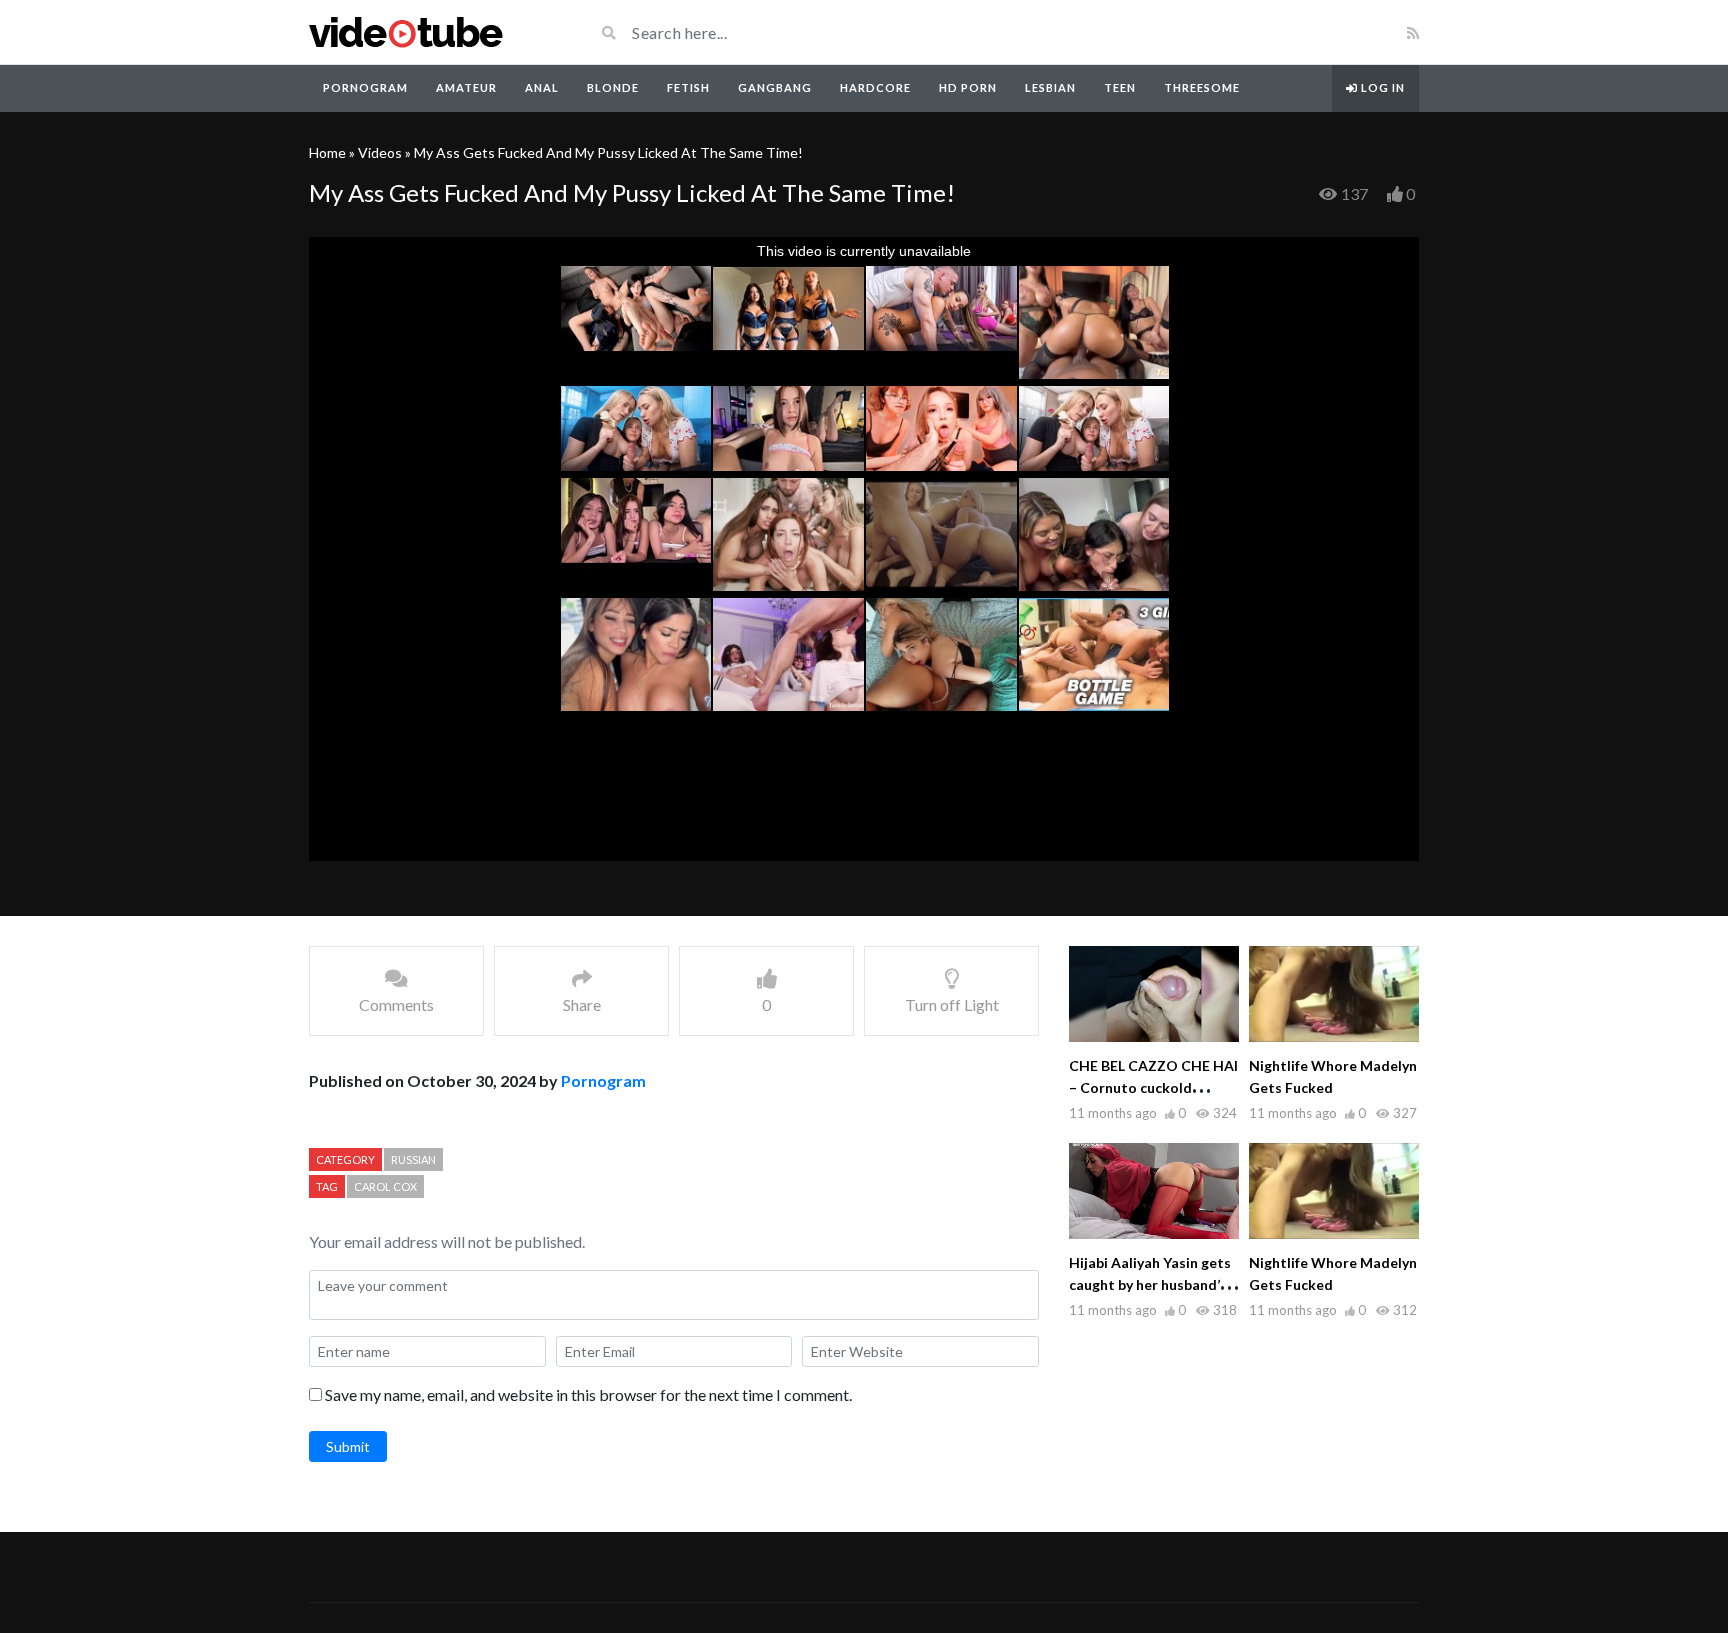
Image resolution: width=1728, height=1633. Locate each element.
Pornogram (365, 87)
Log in (1381, 87)
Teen (1120, 87)
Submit (348, 1446)
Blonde (613, 87)
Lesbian (1050, 87)
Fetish (688, 87)
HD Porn (968, 87)
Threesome (1202, 87)
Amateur (466, 87)
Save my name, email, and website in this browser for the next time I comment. (588, 1394)
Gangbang (775, 87)
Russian (413, 1159)
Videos (380, 152)
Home (327, 152)
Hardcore (875, 87)
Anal (542, 87)
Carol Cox (385, 1186)
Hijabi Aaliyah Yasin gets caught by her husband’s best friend (1150, 1284)
